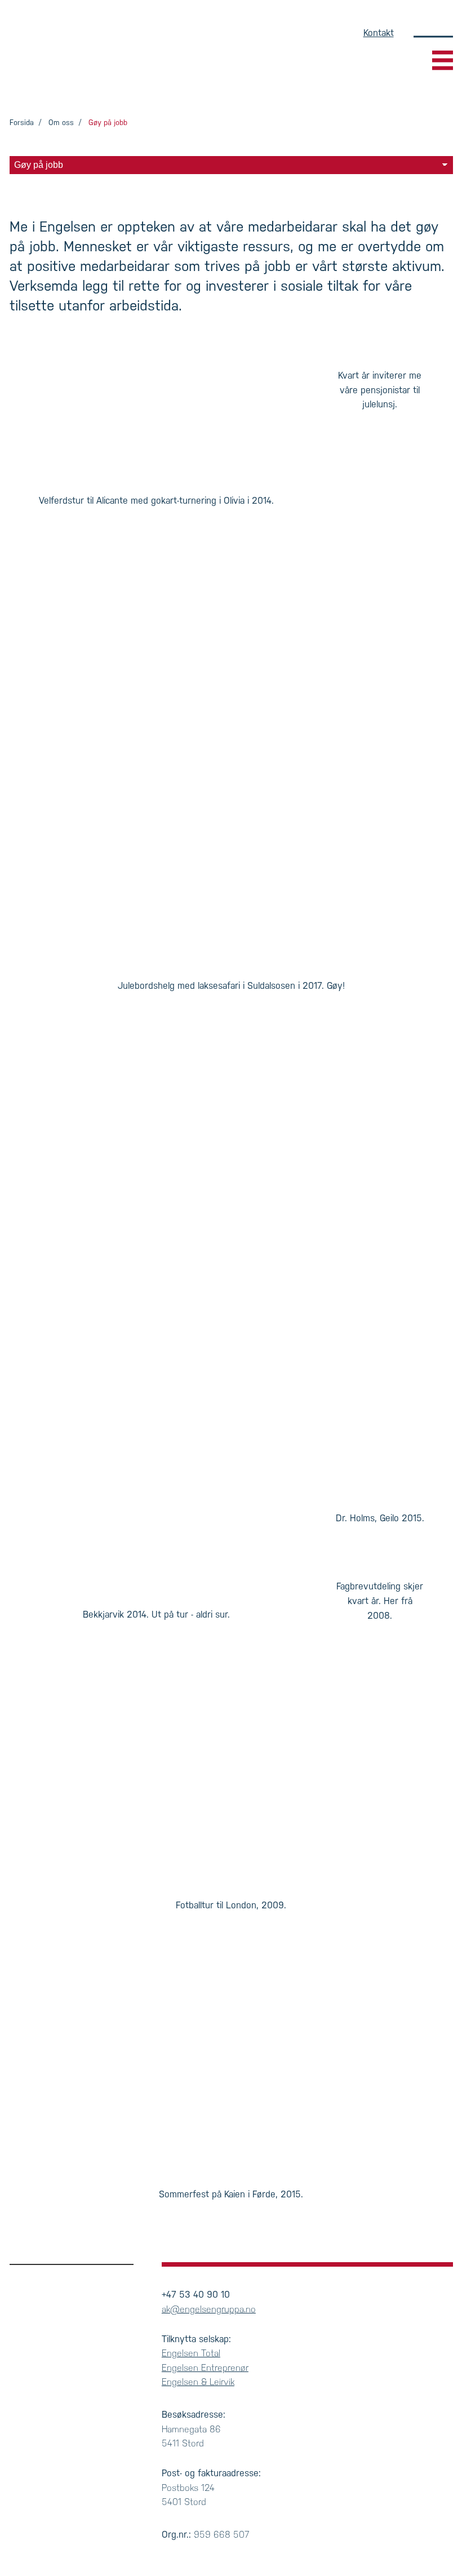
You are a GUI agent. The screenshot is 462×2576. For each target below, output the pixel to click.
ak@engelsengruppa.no (209, 2309)
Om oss (61, 123)
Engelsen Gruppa (75, 60)
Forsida (22, 123)
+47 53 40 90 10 (196, 2295)
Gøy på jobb (108, 123)
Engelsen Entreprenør (205, 2368)
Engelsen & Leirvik (198, 2382)
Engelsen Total (191, 2353)
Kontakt (379, 33)
